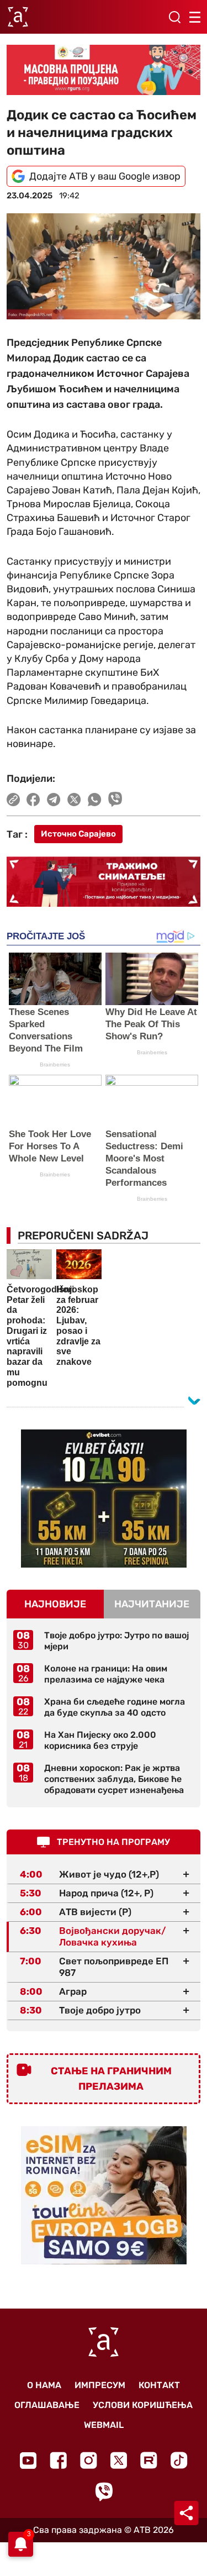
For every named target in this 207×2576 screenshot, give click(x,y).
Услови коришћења (143, 2405)
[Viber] (104, 2492)
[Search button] (174, 17)
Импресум (100, 2385)
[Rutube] (149, 2460)
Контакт (159, 2385)
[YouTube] (28, 2461)
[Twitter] (119, 2460)
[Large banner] (104, 70)
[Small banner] (104, 1499)
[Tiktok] (179, 2460)
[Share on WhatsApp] (95, 800)
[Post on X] (74, 800)
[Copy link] (13, 800)
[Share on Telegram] (54, 800)
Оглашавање (47, 2405)
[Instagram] (89, 2460)
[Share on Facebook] (33, 800)
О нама (44, 2385)
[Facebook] (58, 2460)
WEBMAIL (104, 2425)
